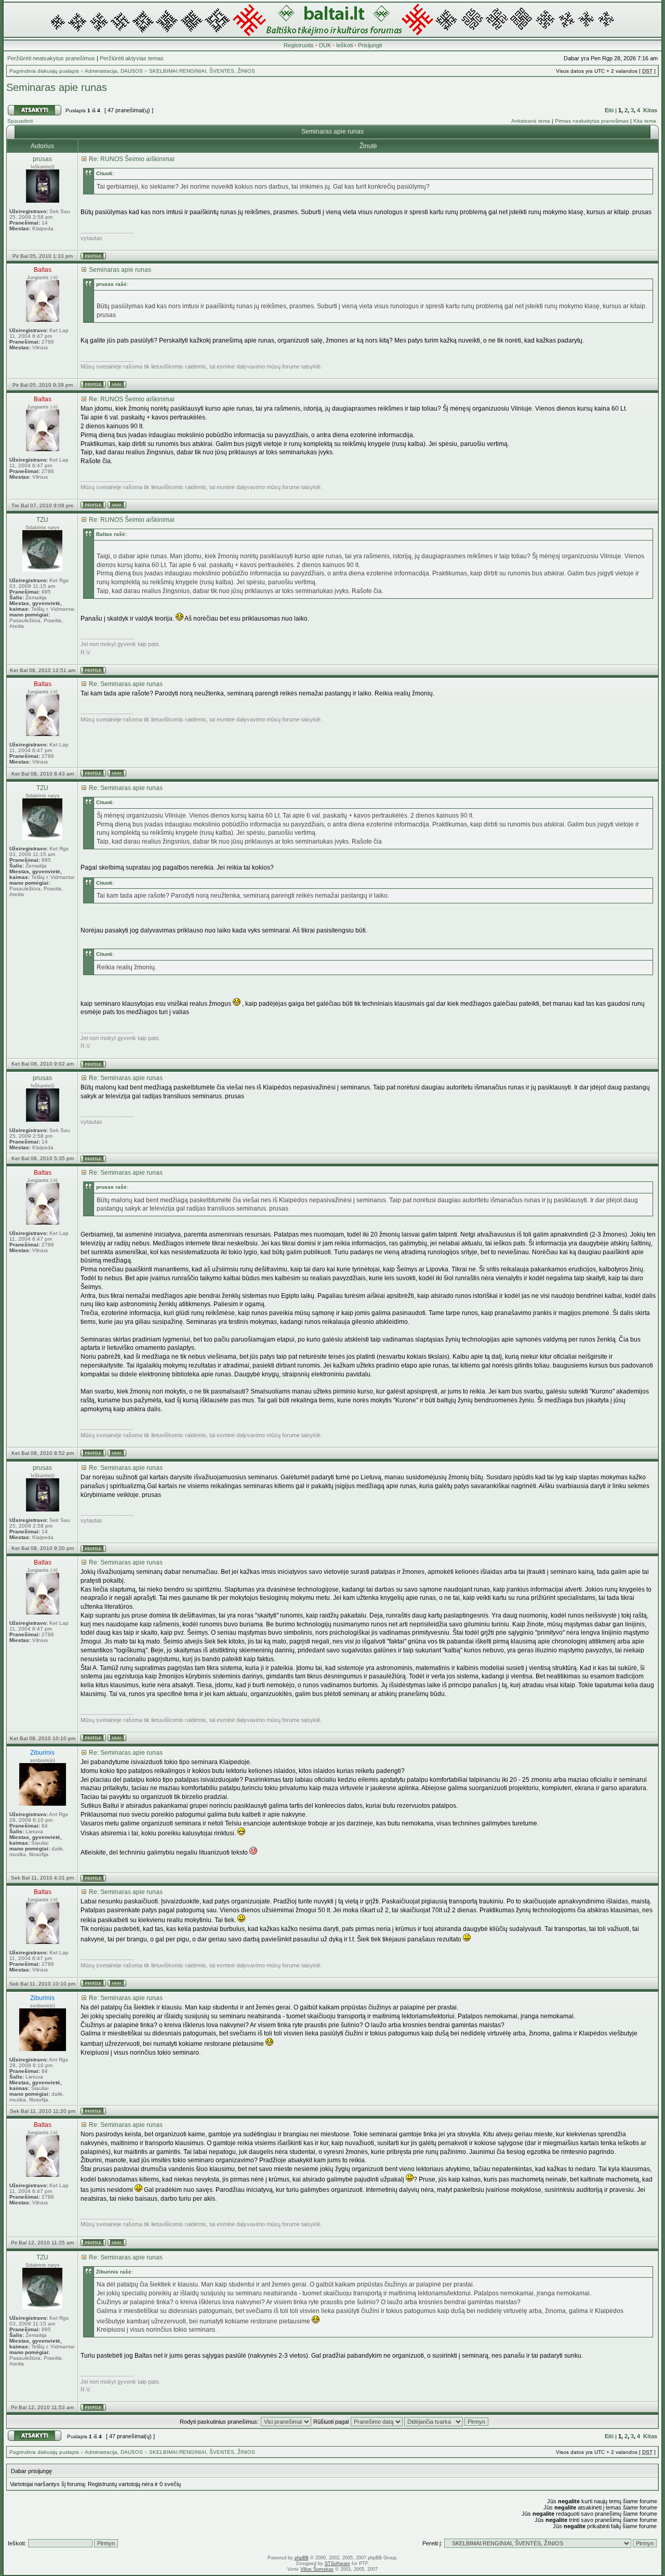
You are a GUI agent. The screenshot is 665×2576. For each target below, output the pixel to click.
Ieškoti (344, 45)
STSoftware (337, 2564)
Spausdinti (20, 121)
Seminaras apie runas (57, 87)
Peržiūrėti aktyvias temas (132, 58)
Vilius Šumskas (317, 2569)
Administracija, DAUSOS (114, 71)
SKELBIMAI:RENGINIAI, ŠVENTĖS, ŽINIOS (202, 71)
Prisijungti (370, 45)
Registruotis (299, 45)
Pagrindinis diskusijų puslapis (44, 71)
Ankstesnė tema (531, 121)
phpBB (302, 2558)
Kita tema (645, 121)
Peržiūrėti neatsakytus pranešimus (51, 58)
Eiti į (611, 110)
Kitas (650, 110)
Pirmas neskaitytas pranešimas (592, 121)
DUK (325, 45)
